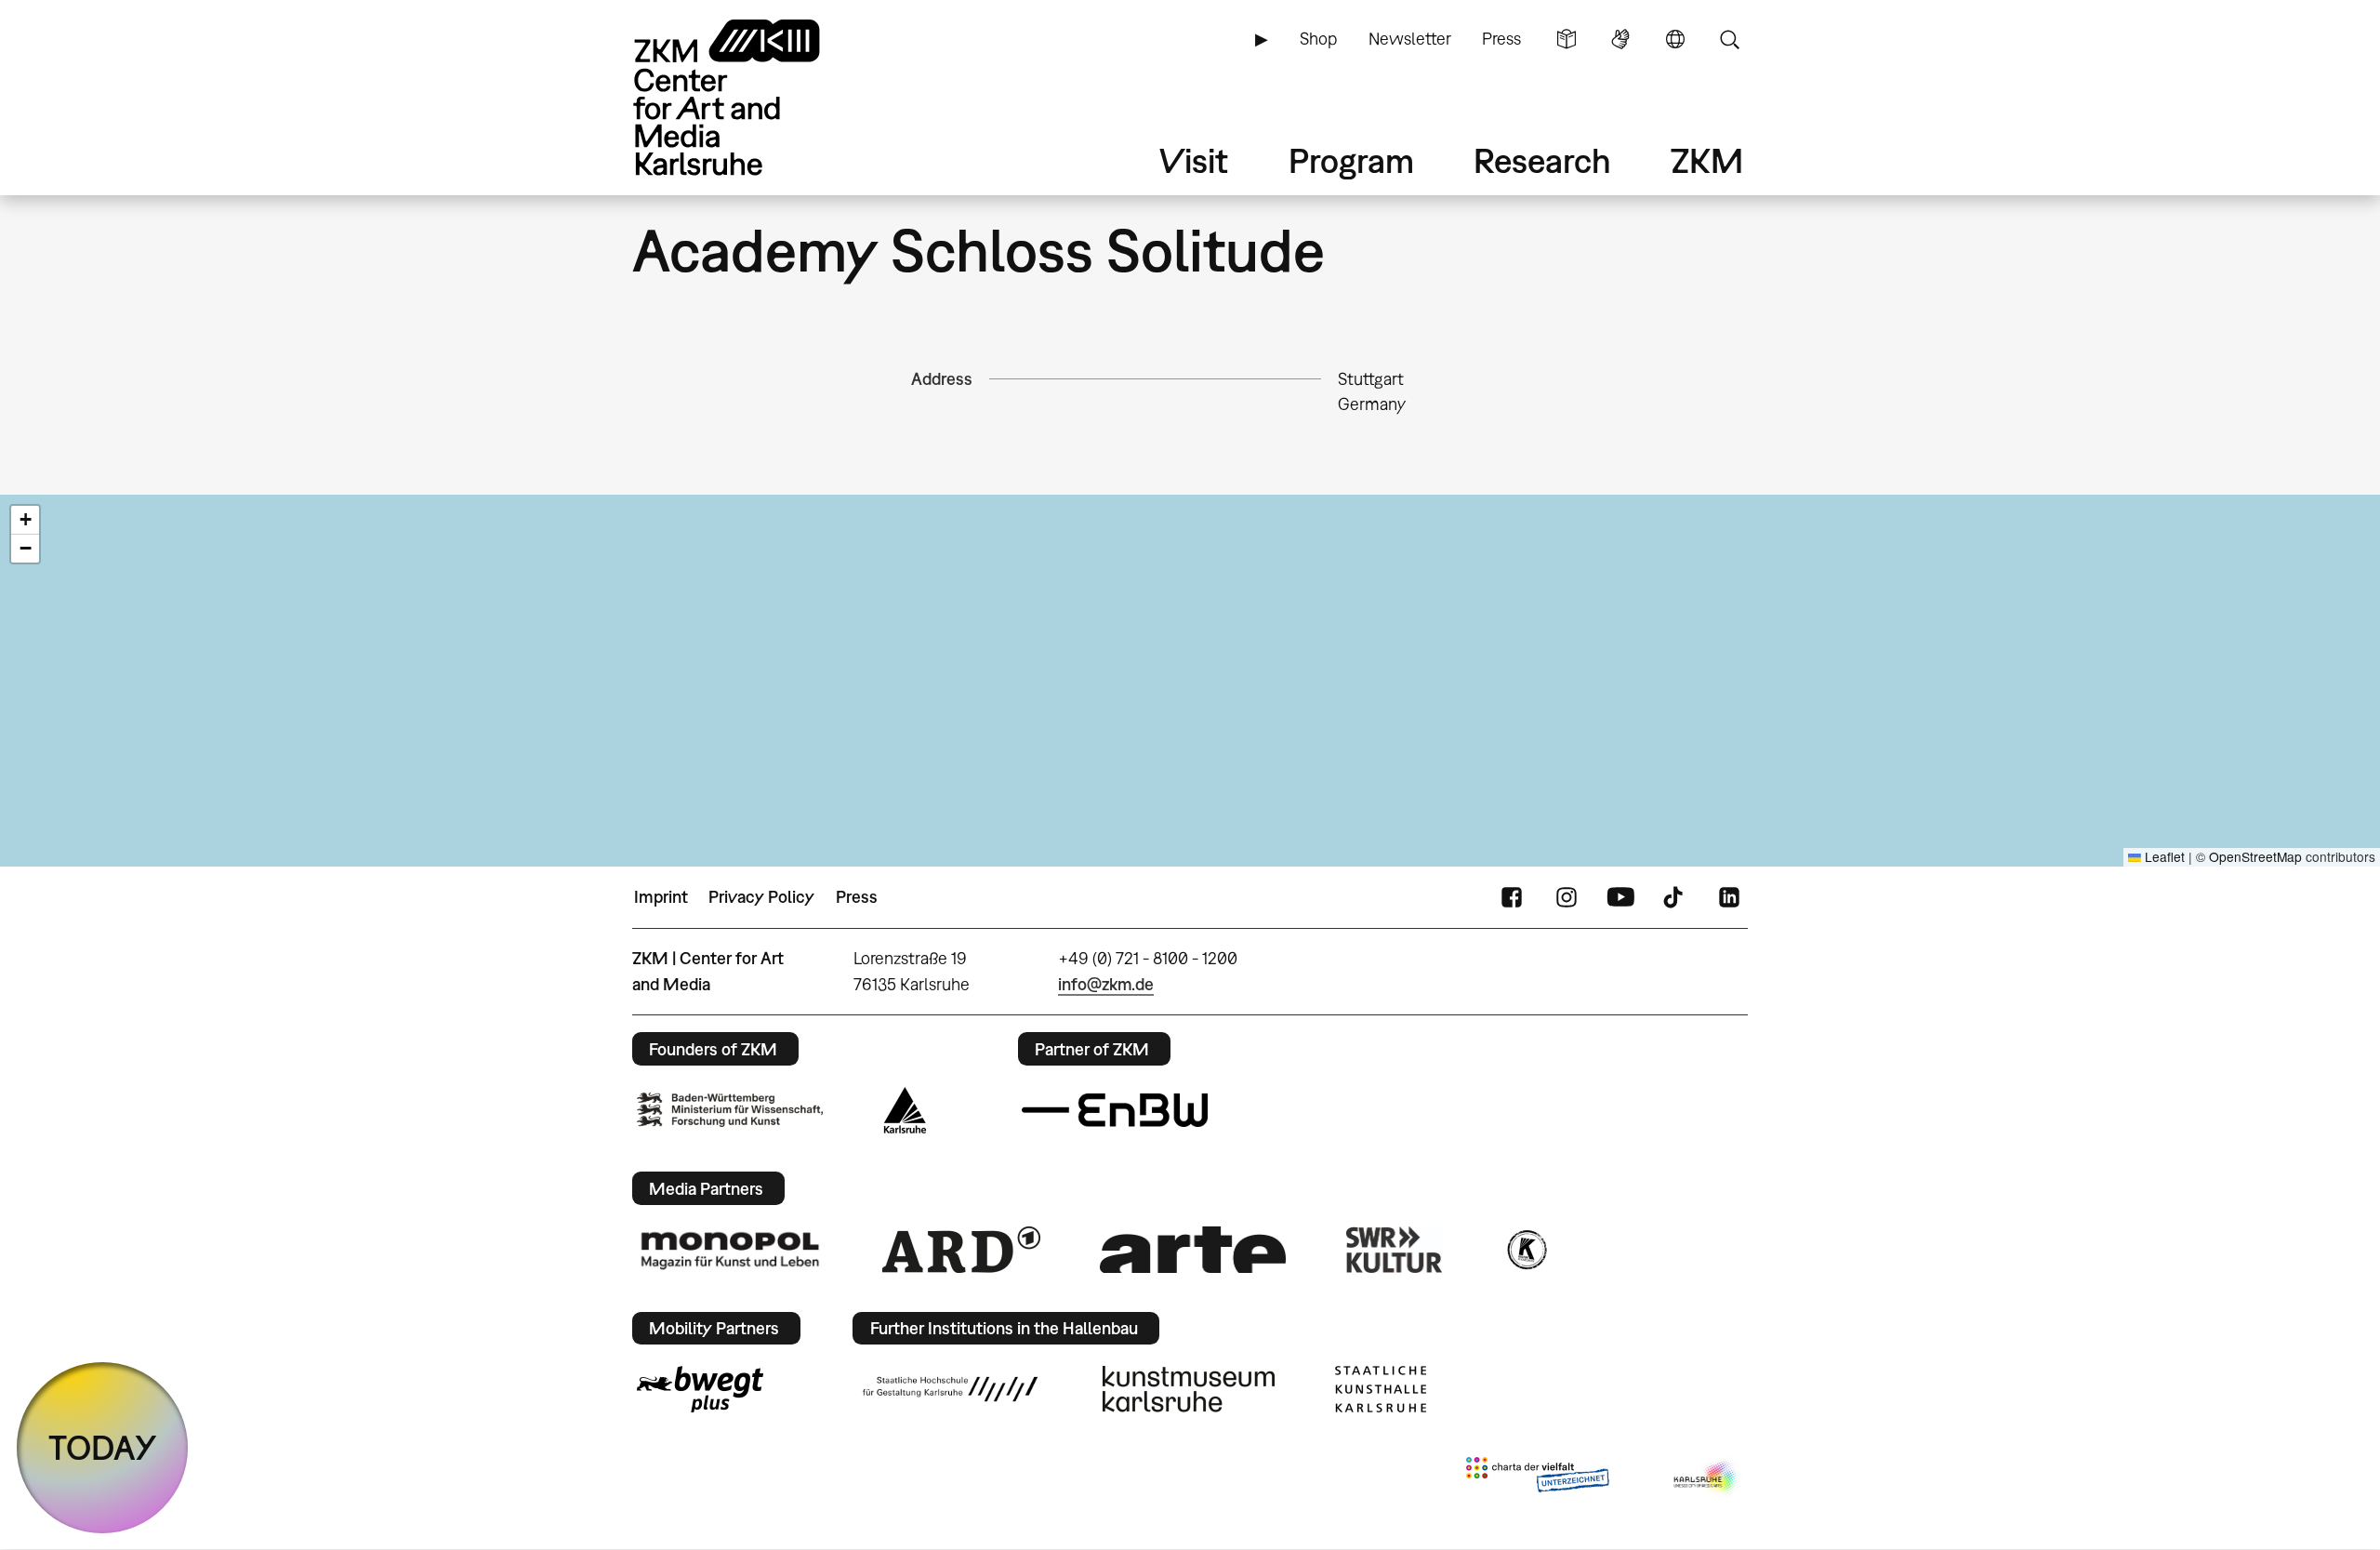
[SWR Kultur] (1395, 1250)
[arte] (1193, 1249)
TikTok (1675, 897)
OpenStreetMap (2255, 856)
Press (1501, 39)
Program (1351, 160)
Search (1729, 39)
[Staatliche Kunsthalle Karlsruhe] (1381, 1389)
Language (1675, 39)
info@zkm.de (1106, 984)
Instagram (1567, 897)
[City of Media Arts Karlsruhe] (1707, 1478)
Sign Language (1620, 39)
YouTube (1620, 897)
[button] (25, 520)
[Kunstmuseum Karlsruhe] (1189, 1389)
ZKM (1707, 160)
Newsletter (1410, 39)
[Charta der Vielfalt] (1537, 1478)
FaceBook (1512, 897)
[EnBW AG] (1115, 1110)
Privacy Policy (761, 897)
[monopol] (730, 1250)
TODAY (103, 1447)
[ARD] (961, 1250)
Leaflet (2163, 856)
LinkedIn (1729, 897)
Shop (1318, 39)
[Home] (753, 97)
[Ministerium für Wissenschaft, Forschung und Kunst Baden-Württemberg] (730, 1110)
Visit (1194, 160)
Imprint (661, 897)
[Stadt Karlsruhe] (905, 1110)
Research (1542, 160)
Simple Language (1567, 39)
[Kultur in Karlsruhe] (1526, 1250)
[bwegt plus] (700, 1389)
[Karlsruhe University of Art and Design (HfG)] (950, 1389)
